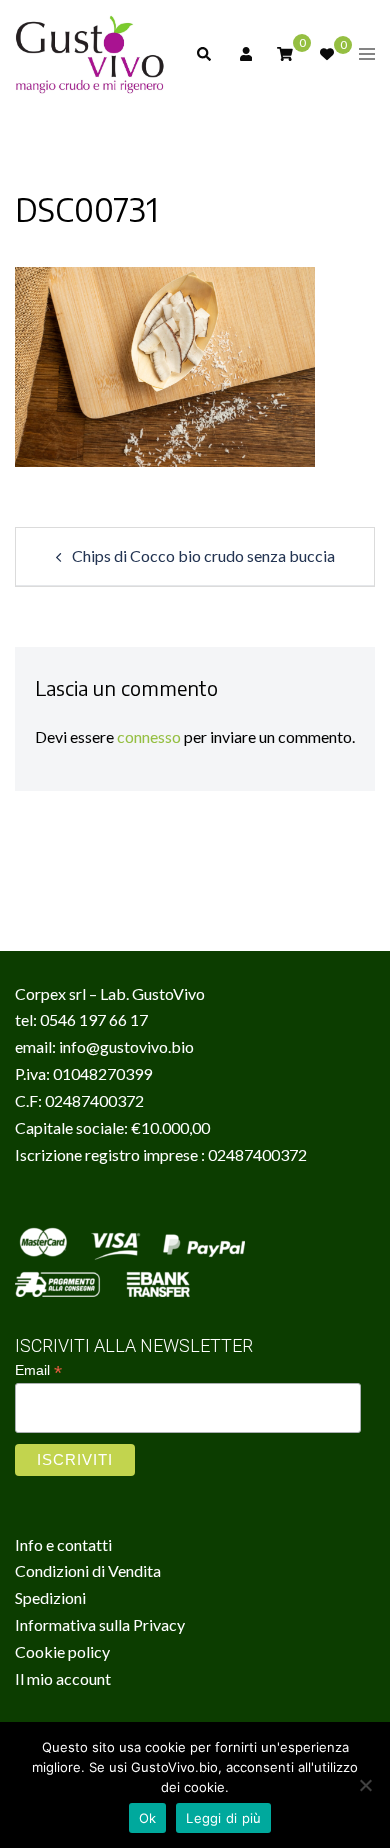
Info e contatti (63, 1544)
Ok (148, 1818)
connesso (149, 736)
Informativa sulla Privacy (100, 1624)
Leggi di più (223, 1818)
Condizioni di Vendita (88, 1570)
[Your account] (244, 54)
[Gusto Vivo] (90, 52)
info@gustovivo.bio (126, 1046)
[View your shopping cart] (285, 52)
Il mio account (63, 1678)
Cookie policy (62, 1651)
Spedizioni (50, 1597)
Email (38, 1370)
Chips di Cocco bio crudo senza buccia (203, 555)
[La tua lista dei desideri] (326, 54)
